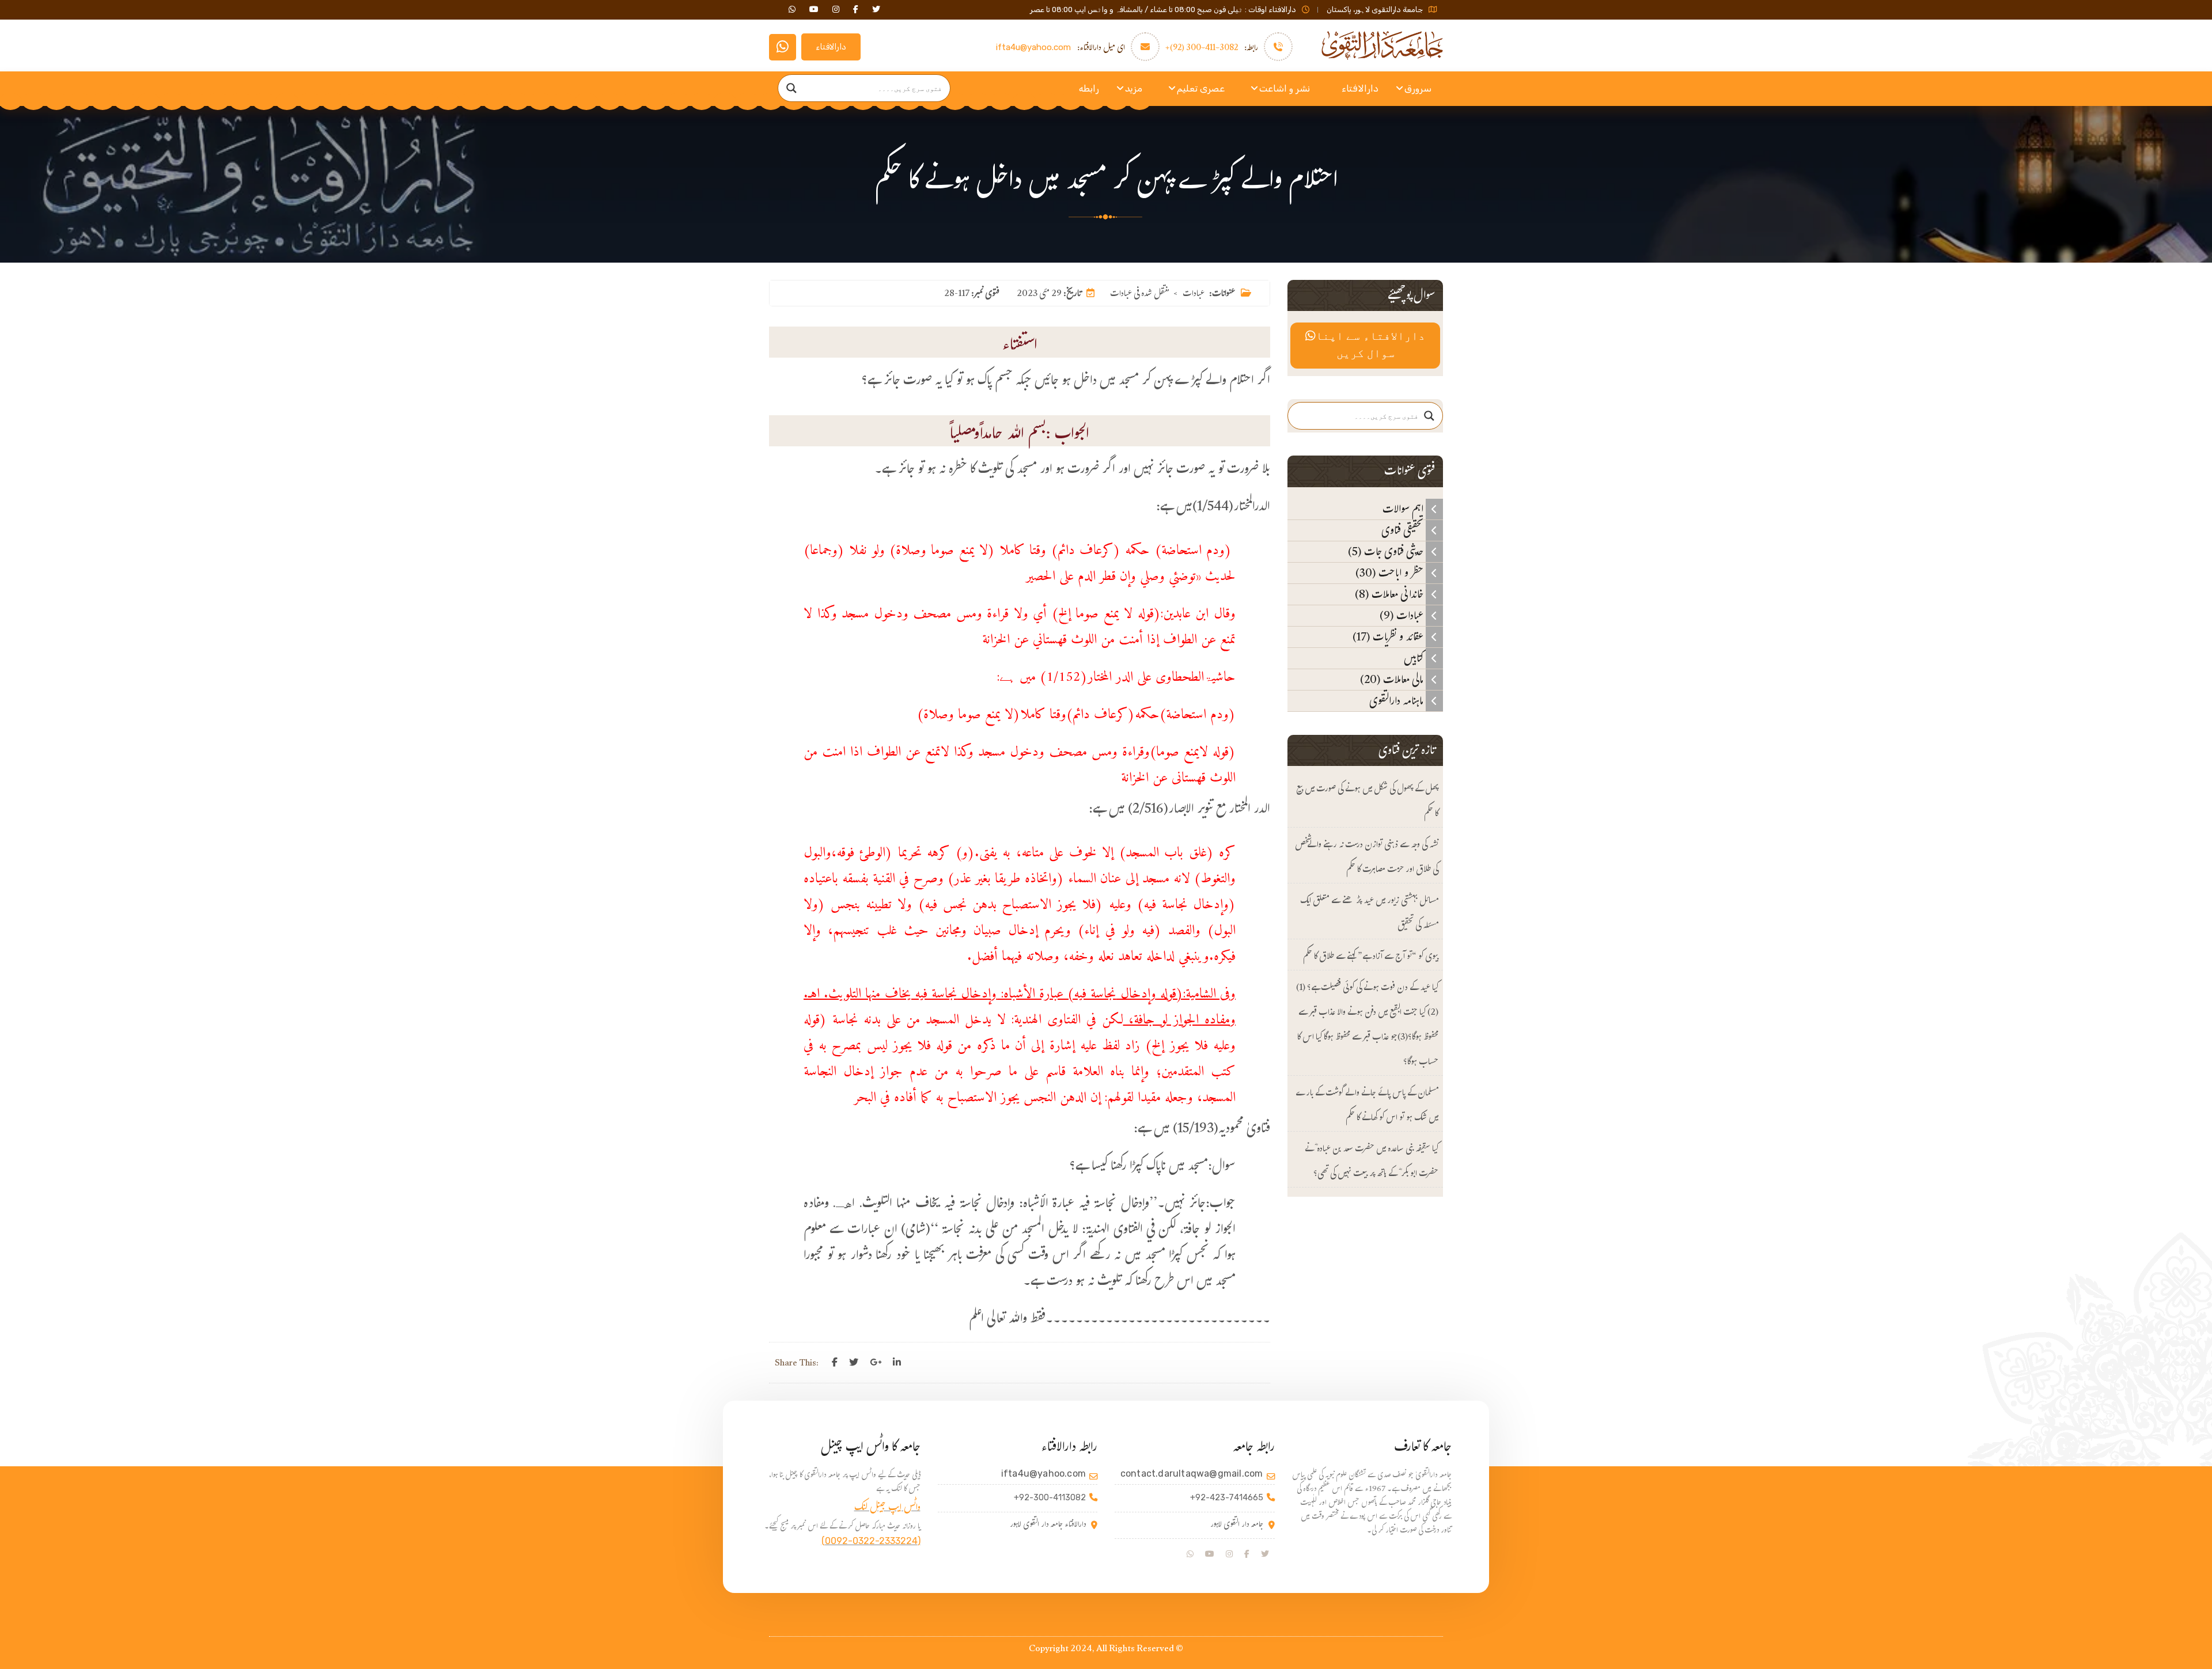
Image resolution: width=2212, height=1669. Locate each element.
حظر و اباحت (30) (1391, 573)
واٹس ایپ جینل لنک (887, 1509)
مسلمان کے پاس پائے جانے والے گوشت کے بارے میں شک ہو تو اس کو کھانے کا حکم (1367, 1106)
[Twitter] (854, 1363)
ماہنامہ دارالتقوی (1397, 701)
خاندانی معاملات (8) (1390, 594)
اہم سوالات (1404, 509)
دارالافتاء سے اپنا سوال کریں (1370, 346)
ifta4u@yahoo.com (1033, 47)
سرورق (1418, 88)
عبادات (1194, 295)
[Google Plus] (876, 1363)
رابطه (1089, 88)
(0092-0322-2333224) (871, 1541)
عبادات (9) (1403, 616)
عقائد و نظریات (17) (1389, 637)
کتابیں (1415, 658)
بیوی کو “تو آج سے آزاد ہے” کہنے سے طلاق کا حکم (1371, 957)
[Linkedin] (897, 1363)
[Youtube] (1210, 1554)
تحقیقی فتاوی (1404, 530)
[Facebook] (835, 1363)
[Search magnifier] (791, 88)
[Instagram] (1229, 1554)
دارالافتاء (831, 47)
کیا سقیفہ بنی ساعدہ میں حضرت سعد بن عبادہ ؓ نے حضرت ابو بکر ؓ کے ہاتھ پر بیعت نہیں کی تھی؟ (1372, 1162)
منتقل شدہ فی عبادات (1139, 295)
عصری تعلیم (1201, 88)
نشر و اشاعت (1285, 88)
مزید (1134, 88)
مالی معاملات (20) (1393, 680)
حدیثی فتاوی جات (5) (1387, 552)
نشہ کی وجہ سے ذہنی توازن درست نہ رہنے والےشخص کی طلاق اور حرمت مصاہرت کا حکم (1367, 858)
